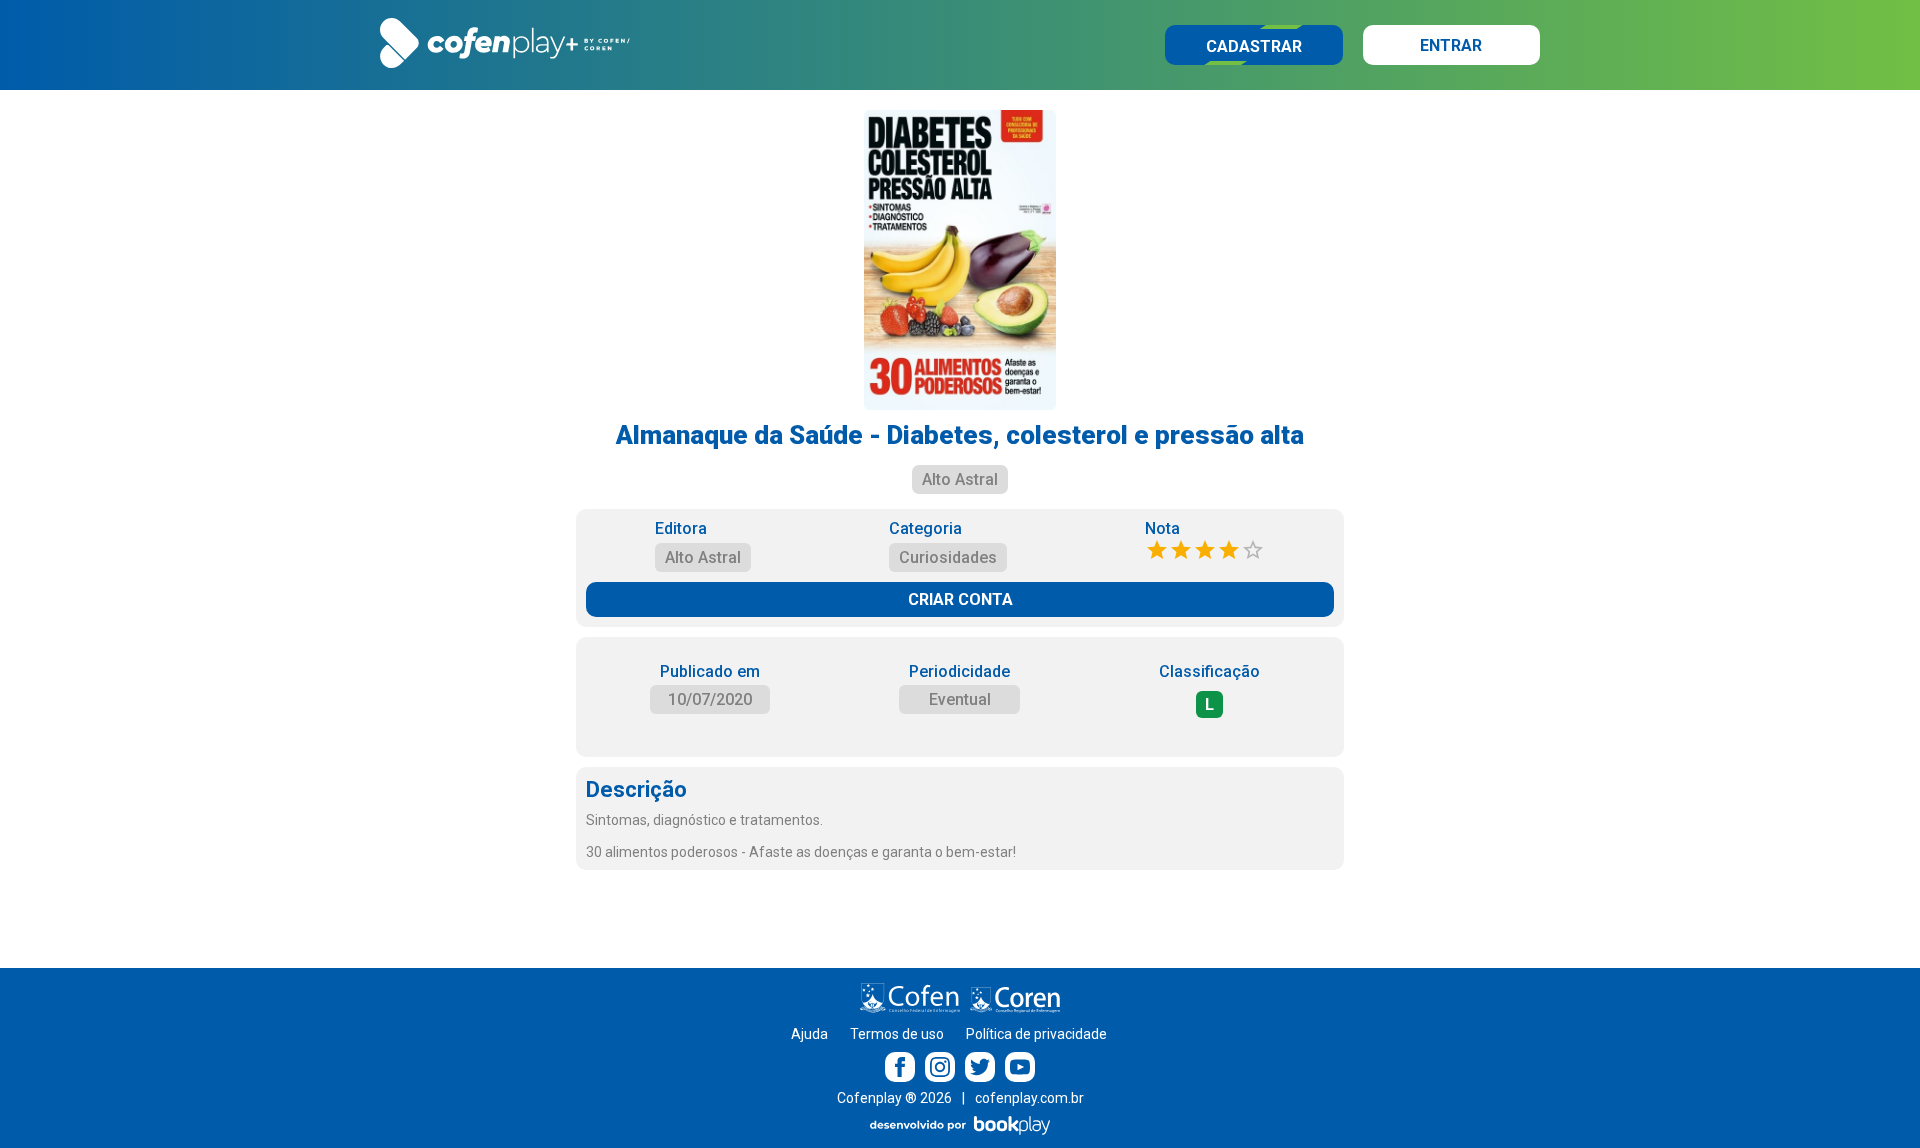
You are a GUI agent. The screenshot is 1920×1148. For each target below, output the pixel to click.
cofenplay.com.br (1029, 1098)
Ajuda (809, 1034)
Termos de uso (897, 1034)
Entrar (1451, 45)
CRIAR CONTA (960, 599)
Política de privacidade (1036, 1034)
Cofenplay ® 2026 (894, 1098)
